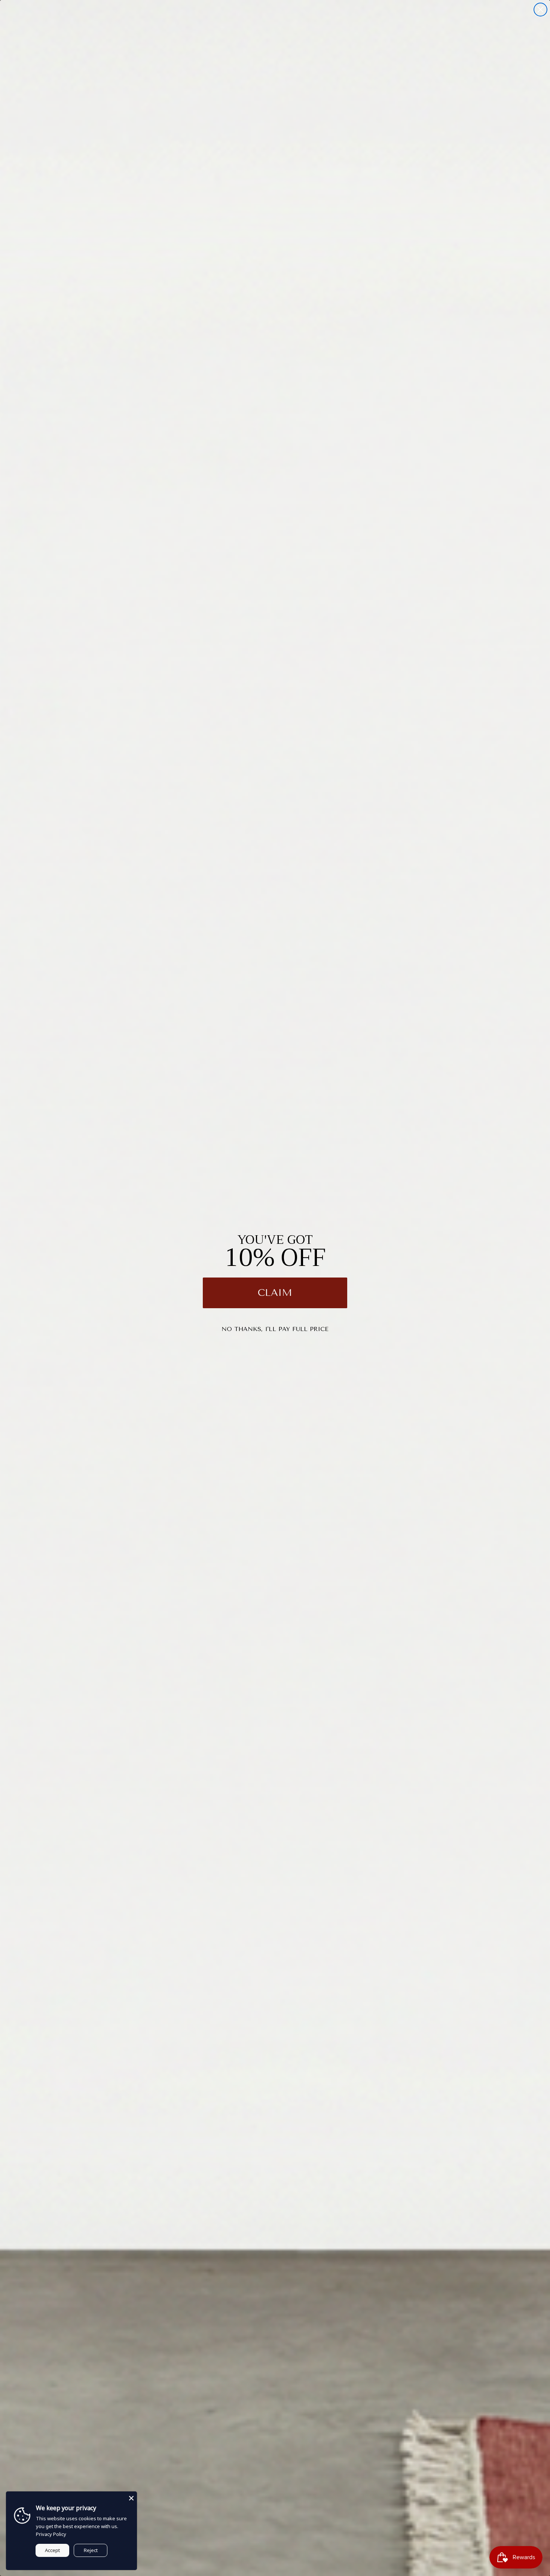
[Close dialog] (540, 10)
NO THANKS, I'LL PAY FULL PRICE (275, 1329)
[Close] (131, 2497)
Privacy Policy (51, 2534)
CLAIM (275, 1293)
